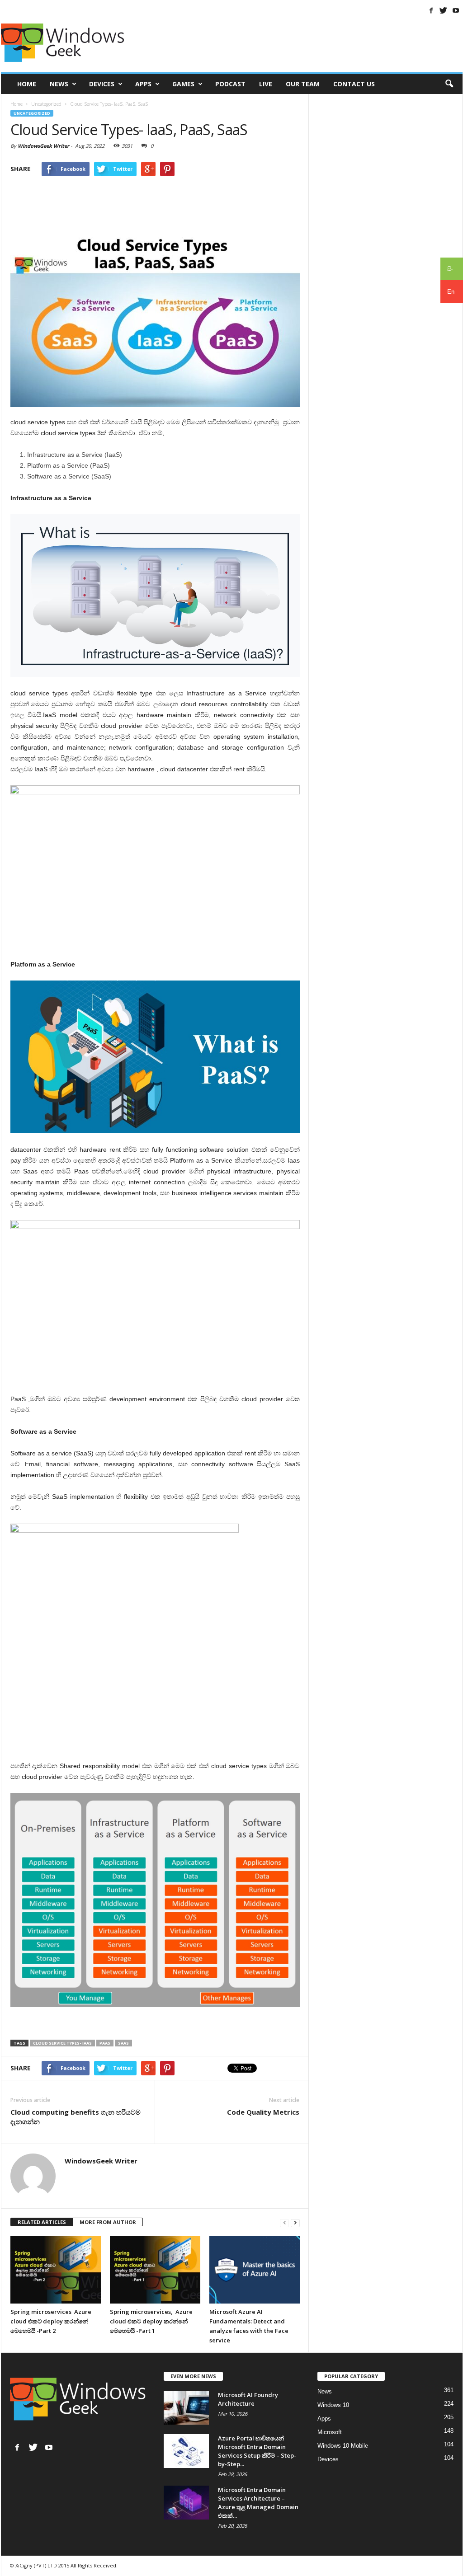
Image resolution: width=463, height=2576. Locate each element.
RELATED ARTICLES (42, 2222)
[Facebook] (431, 10)
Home (27, 84)
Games (183, 84)
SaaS (123, 2043)
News (59, 84)
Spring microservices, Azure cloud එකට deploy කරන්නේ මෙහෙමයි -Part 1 (151, 2321)
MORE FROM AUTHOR (108, 2222)
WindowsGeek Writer (43, 146)
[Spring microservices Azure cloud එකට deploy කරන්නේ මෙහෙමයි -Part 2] (56, 2270)
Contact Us (354, 84)
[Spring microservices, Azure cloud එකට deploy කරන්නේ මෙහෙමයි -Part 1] (155, 2270)
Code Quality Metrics (263, 2112)
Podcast (230, 84)
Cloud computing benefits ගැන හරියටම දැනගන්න (76, 2117)
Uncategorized (32, 113)
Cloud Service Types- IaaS (62, 2043)
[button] (449, 84)
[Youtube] (456, 10)
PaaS (105, 2043)
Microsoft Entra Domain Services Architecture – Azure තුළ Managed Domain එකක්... (258, 2503)
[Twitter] (444, 10)
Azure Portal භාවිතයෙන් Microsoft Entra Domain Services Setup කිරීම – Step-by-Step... (257, 2451)
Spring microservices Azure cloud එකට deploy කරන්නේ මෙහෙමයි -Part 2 (51, 2321)
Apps (143, 84)
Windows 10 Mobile (343, 2446)
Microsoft (330, 2432)
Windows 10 (333, 2405)
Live (266, 84)
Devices (102, 84)
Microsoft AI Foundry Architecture (248, 2399)
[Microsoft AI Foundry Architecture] (186, 2408)
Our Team (303, 84)
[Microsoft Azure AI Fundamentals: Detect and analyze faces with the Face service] (255, 2270)
